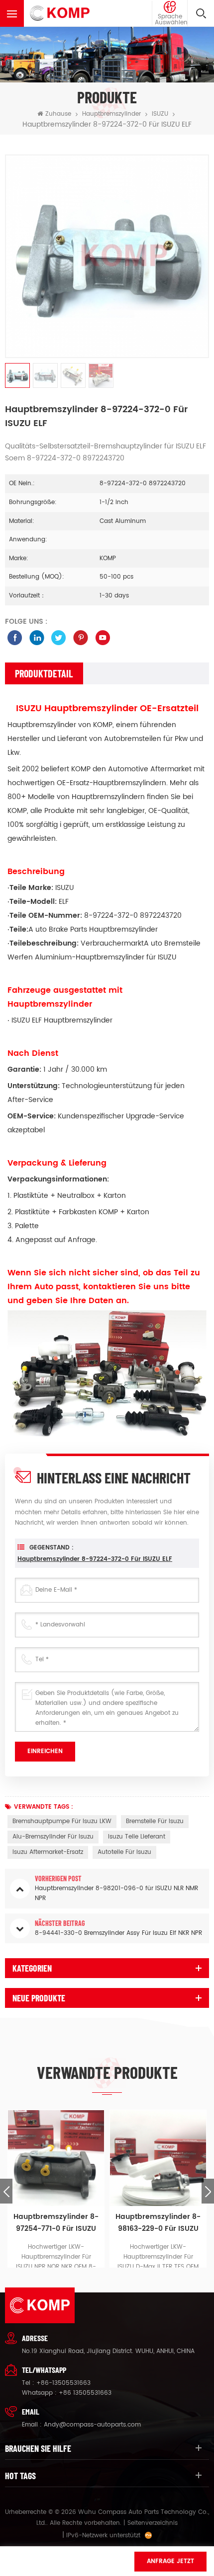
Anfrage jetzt (170, 2561)
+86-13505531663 (63, 2383)
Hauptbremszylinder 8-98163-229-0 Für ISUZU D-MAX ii (158, 2223)
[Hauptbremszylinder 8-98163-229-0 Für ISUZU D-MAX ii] (158, 2158)
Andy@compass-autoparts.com (92, 2425)
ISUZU (160, 114)
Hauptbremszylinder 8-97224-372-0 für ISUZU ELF (95, 1559)
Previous (6, 2191)
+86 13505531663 (85, 2393)
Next (208, 2191)
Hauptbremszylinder (111, 114)
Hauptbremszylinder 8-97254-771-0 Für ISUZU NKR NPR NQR (56, 2223)
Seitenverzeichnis (153, 2523)
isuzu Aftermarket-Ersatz (48, 1852)
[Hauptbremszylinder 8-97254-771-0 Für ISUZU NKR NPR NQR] (56, 2158)
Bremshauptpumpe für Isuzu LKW (62, 1821)
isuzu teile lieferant (137, 1837)
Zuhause (58, 114)
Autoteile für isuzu (124, 1852)
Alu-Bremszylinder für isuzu (53, 1837)
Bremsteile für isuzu (155, 1821)
